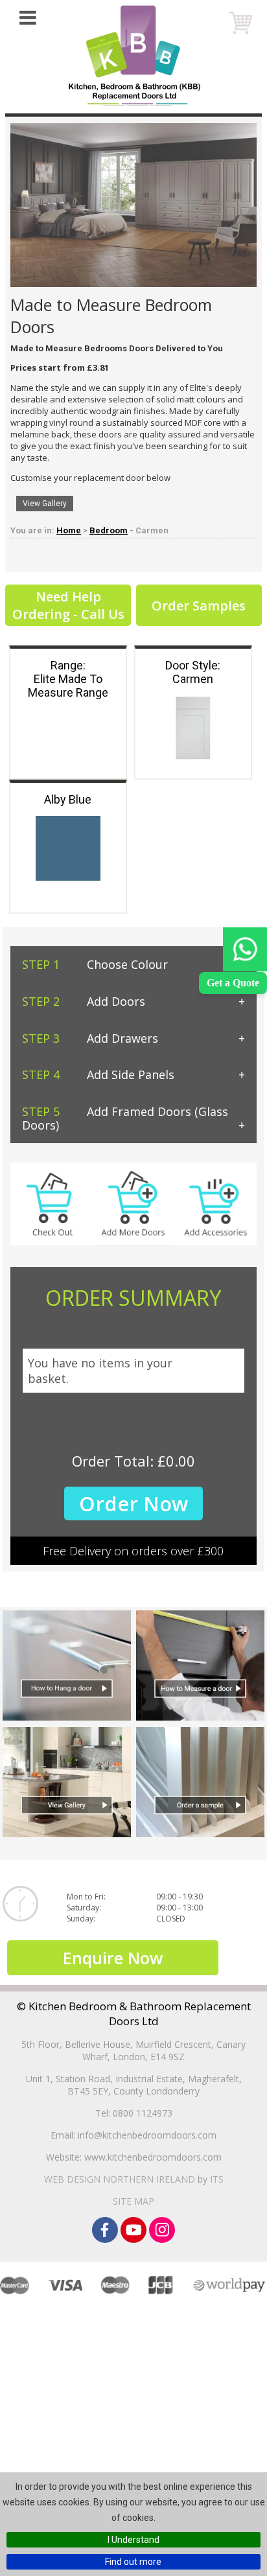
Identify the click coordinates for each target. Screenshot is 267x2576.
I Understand (133, 2540)
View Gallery (45, 504)
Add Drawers (90, 1038)
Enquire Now (113, 1958)
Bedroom (109, 530)
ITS (217, 2179)
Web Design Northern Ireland (120, 2179)
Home (69, 530)
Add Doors (84, 1001)
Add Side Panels (98, 1074)
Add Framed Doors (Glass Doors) (125, 1118)
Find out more (133, 2562)
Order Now (133, 1503)
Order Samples (199, 606)
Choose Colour (95, 964)
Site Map (133, 2201)
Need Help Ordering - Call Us (68, 605)
